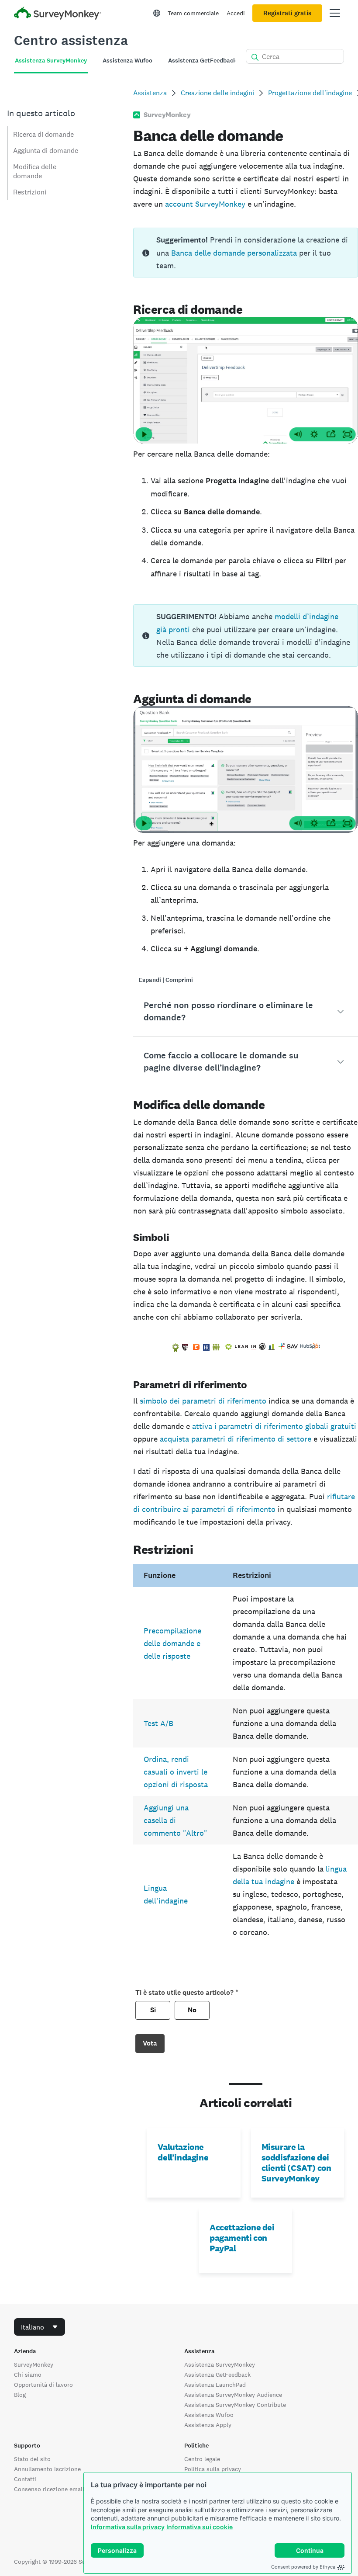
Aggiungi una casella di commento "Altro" (175, 1820)
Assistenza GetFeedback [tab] (202, 61)
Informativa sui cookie (200, 2527)
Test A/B (158, 1723)
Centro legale (202, 2459)
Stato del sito (32, 2459)
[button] (246, 1012)
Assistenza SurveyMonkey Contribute (235, 2405)
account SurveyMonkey (205, 204)
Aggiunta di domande (46, 151)
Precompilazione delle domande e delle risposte (172, 1643)
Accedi (236, 13)
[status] (246, 253)
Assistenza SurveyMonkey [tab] (51, 61)
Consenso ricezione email (49, 2489)
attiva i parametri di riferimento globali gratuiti (274, 1426)
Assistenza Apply (208, 2425)
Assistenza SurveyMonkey (220, 2365)
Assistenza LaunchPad (215, 2385)
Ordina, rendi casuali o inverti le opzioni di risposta (176, 1772)
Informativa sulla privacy (128, 2527)
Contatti (25, 2479)
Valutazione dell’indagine (183, 2152)
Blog (20, 2395)
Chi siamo (28, 2375)
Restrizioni (30, 192)
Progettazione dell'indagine (310, 93)
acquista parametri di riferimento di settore (236, 1439)
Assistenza (150, 93)
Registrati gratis (287, 13)
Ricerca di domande (43, 134)
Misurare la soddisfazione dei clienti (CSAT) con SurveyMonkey (296, 2163)
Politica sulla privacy (213, 2469)
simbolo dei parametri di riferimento (203, 1401)
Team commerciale (193, 13)
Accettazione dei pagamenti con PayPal (242, 2238)
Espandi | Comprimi (166, 980)
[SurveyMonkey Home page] (58, 14)
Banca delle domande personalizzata (234, 253)
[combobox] (40, 2327)
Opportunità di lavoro (43, 2385)
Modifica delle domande (35, 171)
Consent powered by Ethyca (303, 2567)
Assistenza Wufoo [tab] (127, 61)
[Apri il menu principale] (335, 13)
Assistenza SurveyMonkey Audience (233, 2395)
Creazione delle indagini (217, 93)
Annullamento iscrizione (47, 2469)
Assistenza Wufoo (209, 2415)
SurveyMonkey (34, 2365)
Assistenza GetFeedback (217, 2375)
